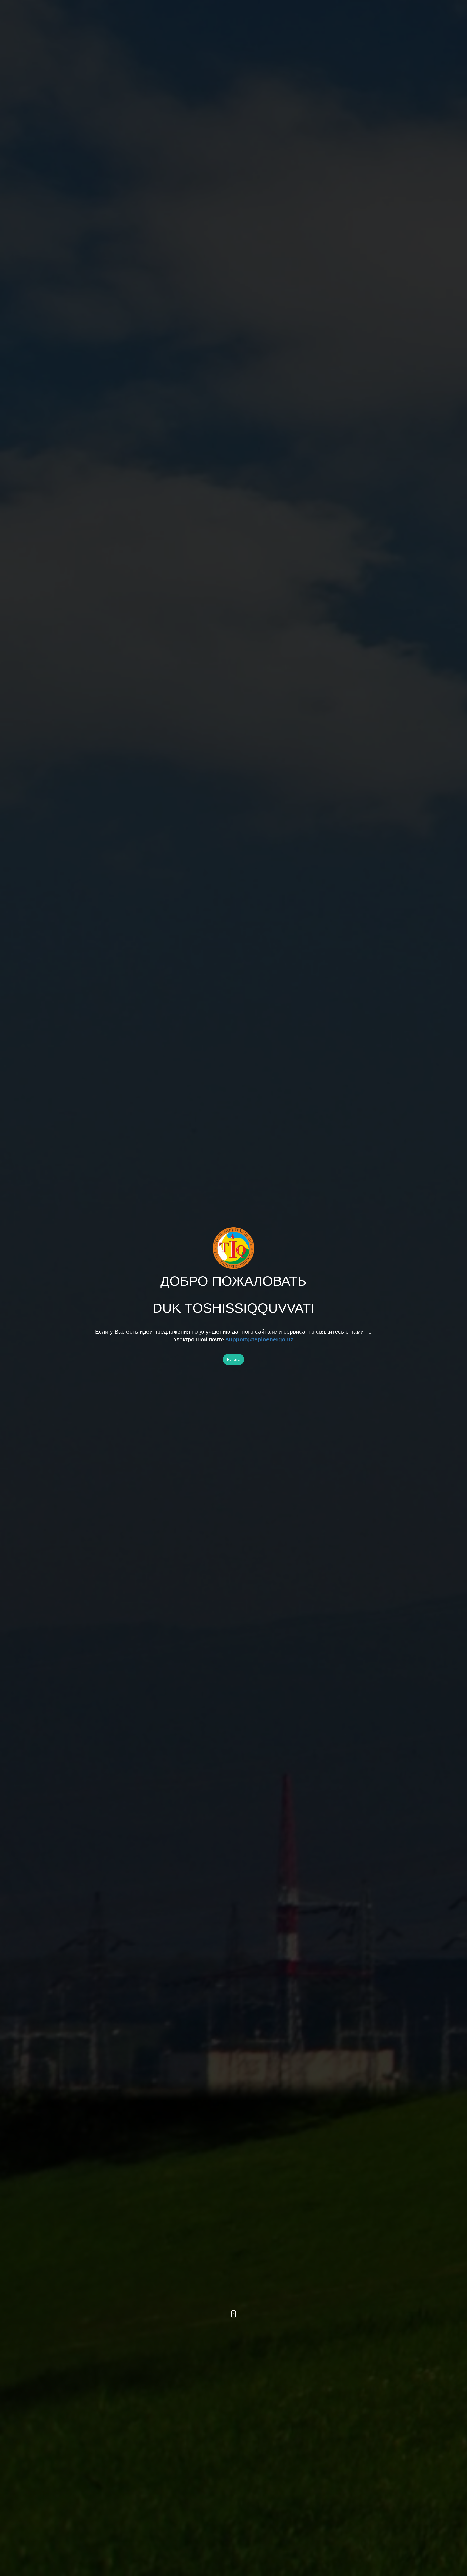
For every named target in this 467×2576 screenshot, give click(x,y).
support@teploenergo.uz (260, 1339)
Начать (234, 1359)
